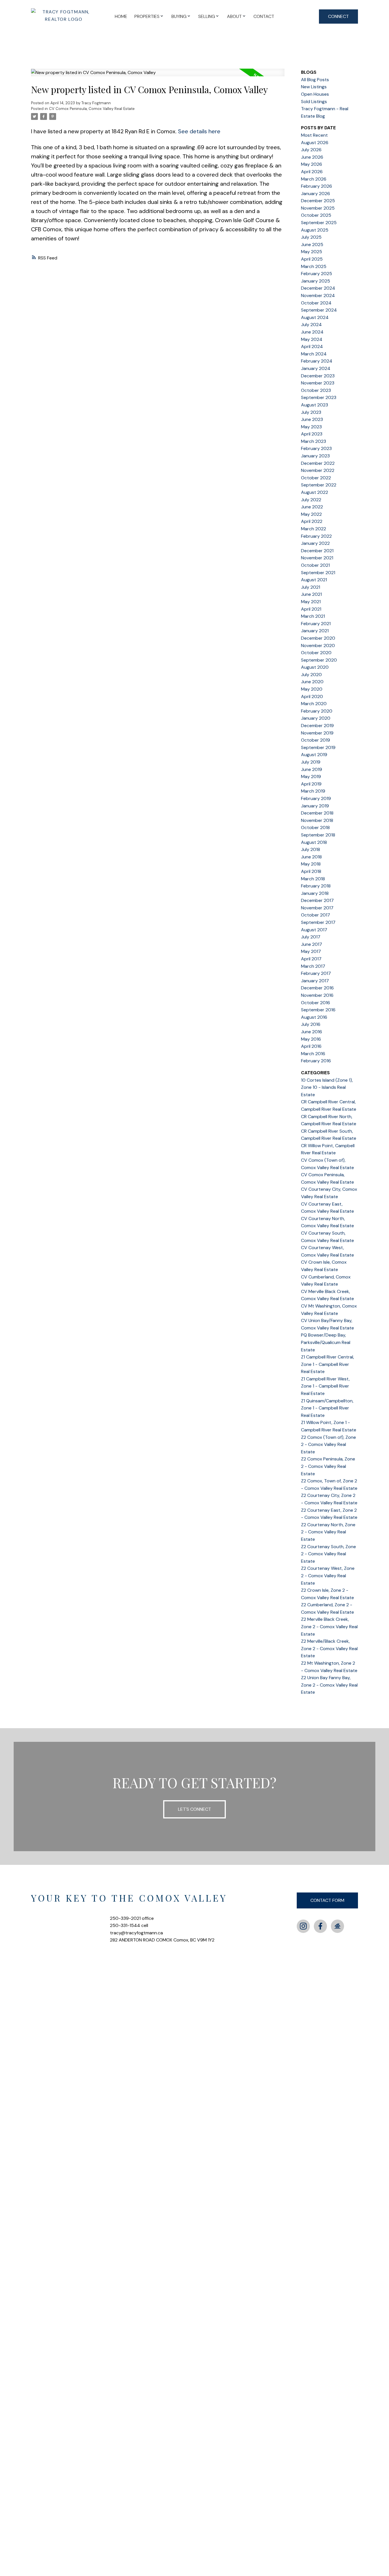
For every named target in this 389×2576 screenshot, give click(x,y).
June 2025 (312, 244)
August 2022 (315, 492)
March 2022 (314, 529)
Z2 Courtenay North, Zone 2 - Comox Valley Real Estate (328, 1532)
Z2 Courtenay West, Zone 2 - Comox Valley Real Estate (328, 1576)
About (234, 16)
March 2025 (314, 266)
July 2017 (311, 937)
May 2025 (312, 252)
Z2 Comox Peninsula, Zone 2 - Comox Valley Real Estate (328, 1466)
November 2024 (318, 295)
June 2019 (312, 769)
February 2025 (317, 274)
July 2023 (311, 412)
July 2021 (311, 587)
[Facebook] (320, 1926)
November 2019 (317, 733)
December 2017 (317, 900)
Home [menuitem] (121, 16)
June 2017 (312, 944)
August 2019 (314, 755)
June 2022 (312, 507)
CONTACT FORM (327, 1900)
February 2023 (316, 448)
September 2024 (319, 310)
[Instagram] (303, 1926)
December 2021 (317, 551)
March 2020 (314, 704)
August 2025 (315, 230)
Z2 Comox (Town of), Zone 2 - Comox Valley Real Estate (328, 1444)
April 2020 (312, 696)
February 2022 (316, 536)
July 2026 (311, 150)
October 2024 (316, 303)
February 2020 (317, 711)
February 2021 (316, 624)
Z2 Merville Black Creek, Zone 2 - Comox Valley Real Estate (329, 1626)
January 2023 (315, 456)
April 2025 (312, 259)
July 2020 (311, 675)
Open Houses (315, 94)
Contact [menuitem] (264, 16)
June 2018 (311, 857)
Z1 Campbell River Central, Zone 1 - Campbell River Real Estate (327, 1364)
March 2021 (313, 616)
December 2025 (318, 201)
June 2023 (312, 419)
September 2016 (318, 1010)
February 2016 (316, 1061)
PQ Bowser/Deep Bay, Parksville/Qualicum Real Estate (326, 1342)
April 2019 (311, 784)
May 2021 (311, 602)
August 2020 (315, 667)
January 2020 (316, 718)
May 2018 (311, 864)
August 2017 (314, 930)
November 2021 (317, 558)
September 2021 (318, 573)
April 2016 (311, 1046)
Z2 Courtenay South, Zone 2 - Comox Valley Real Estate (328, 1554)
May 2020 (312, 689)
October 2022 (316, 478)
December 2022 (318, 463)
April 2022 (312, 521)
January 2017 (315, 981)
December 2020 (318, 638)
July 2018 (311, 849)
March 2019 (313, 791)
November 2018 (317, 820)
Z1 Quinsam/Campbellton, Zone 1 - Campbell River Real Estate (327, 1408)
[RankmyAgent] (337, 1926)
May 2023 (311, 427)
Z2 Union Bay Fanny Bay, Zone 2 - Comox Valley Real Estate (329, 1685)
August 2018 (314, 842)
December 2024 (318, 288)
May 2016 (311, 1039)
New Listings (314, 87)
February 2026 (317, 186)
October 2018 (315, 827)
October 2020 (316, 653)
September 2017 (318, 922)
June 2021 (311, 594)
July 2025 (311, 237)
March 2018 (313, 879)
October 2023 (316, 390)
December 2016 (317, 988)
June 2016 (312, 1032)
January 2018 (315, 893)
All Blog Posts (315, 80)
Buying (179, 16)
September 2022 (319, 485)
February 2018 (316, 886)
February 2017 (316, 973)
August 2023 (315, 405)
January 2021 (315, 631)
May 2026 (312, 164)
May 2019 (311, 777)
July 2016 (311, 1024)
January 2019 (315, 806)
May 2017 (311, 951)
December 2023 (318, 376)
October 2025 (316, 215)
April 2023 (312, 434)
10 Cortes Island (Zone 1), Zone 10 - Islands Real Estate (327, 1087)
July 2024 (311, 325)
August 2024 (315, 317)
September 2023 (319, 397)
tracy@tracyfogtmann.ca (136, 1933)
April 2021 (311, 609)
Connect (338, 16)
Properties (147, 16)
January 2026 (316, 194)
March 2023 (314, 441)
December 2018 (317, 813)
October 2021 (315, 565)
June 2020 (312, 682)
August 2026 (315, 143)
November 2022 (318, 470)
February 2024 (317, 361)
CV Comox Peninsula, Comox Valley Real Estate (92, 109)
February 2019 (316, 798)
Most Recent (314, 135)
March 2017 (313, 966)
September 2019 (318, 747)
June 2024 (312, 332)
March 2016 (313, 1054)
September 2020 (319, 660)
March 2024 (314, 354)
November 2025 (318, 208)
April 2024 (312, 346)
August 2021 (314, 580)
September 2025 (319, 223)
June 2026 (312, 157)
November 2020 (318, 645)
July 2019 (311, 762)
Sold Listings (314, 102)
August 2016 (314, 1017)
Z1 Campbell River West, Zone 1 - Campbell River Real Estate (325, 1386)
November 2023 (318, 383)
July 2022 (311, 500)
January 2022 (315, 543)
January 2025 (316, 281)
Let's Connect (195, 1809)
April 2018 (311, 871)
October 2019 (316, 740)
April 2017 (311, 959)
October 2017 (316, 915)
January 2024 (316, 368)
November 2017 (317, 908)
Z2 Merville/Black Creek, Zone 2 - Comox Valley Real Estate (329, 1648)
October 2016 (316, 1003)
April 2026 (312, 172)
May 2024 (312, 339)
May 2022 (311, 514)
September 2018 (318, 835)
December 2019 (317, 726)
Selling (207, 16)
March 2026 (314, 179)
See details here (199, 131)
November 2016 (317, 995)
